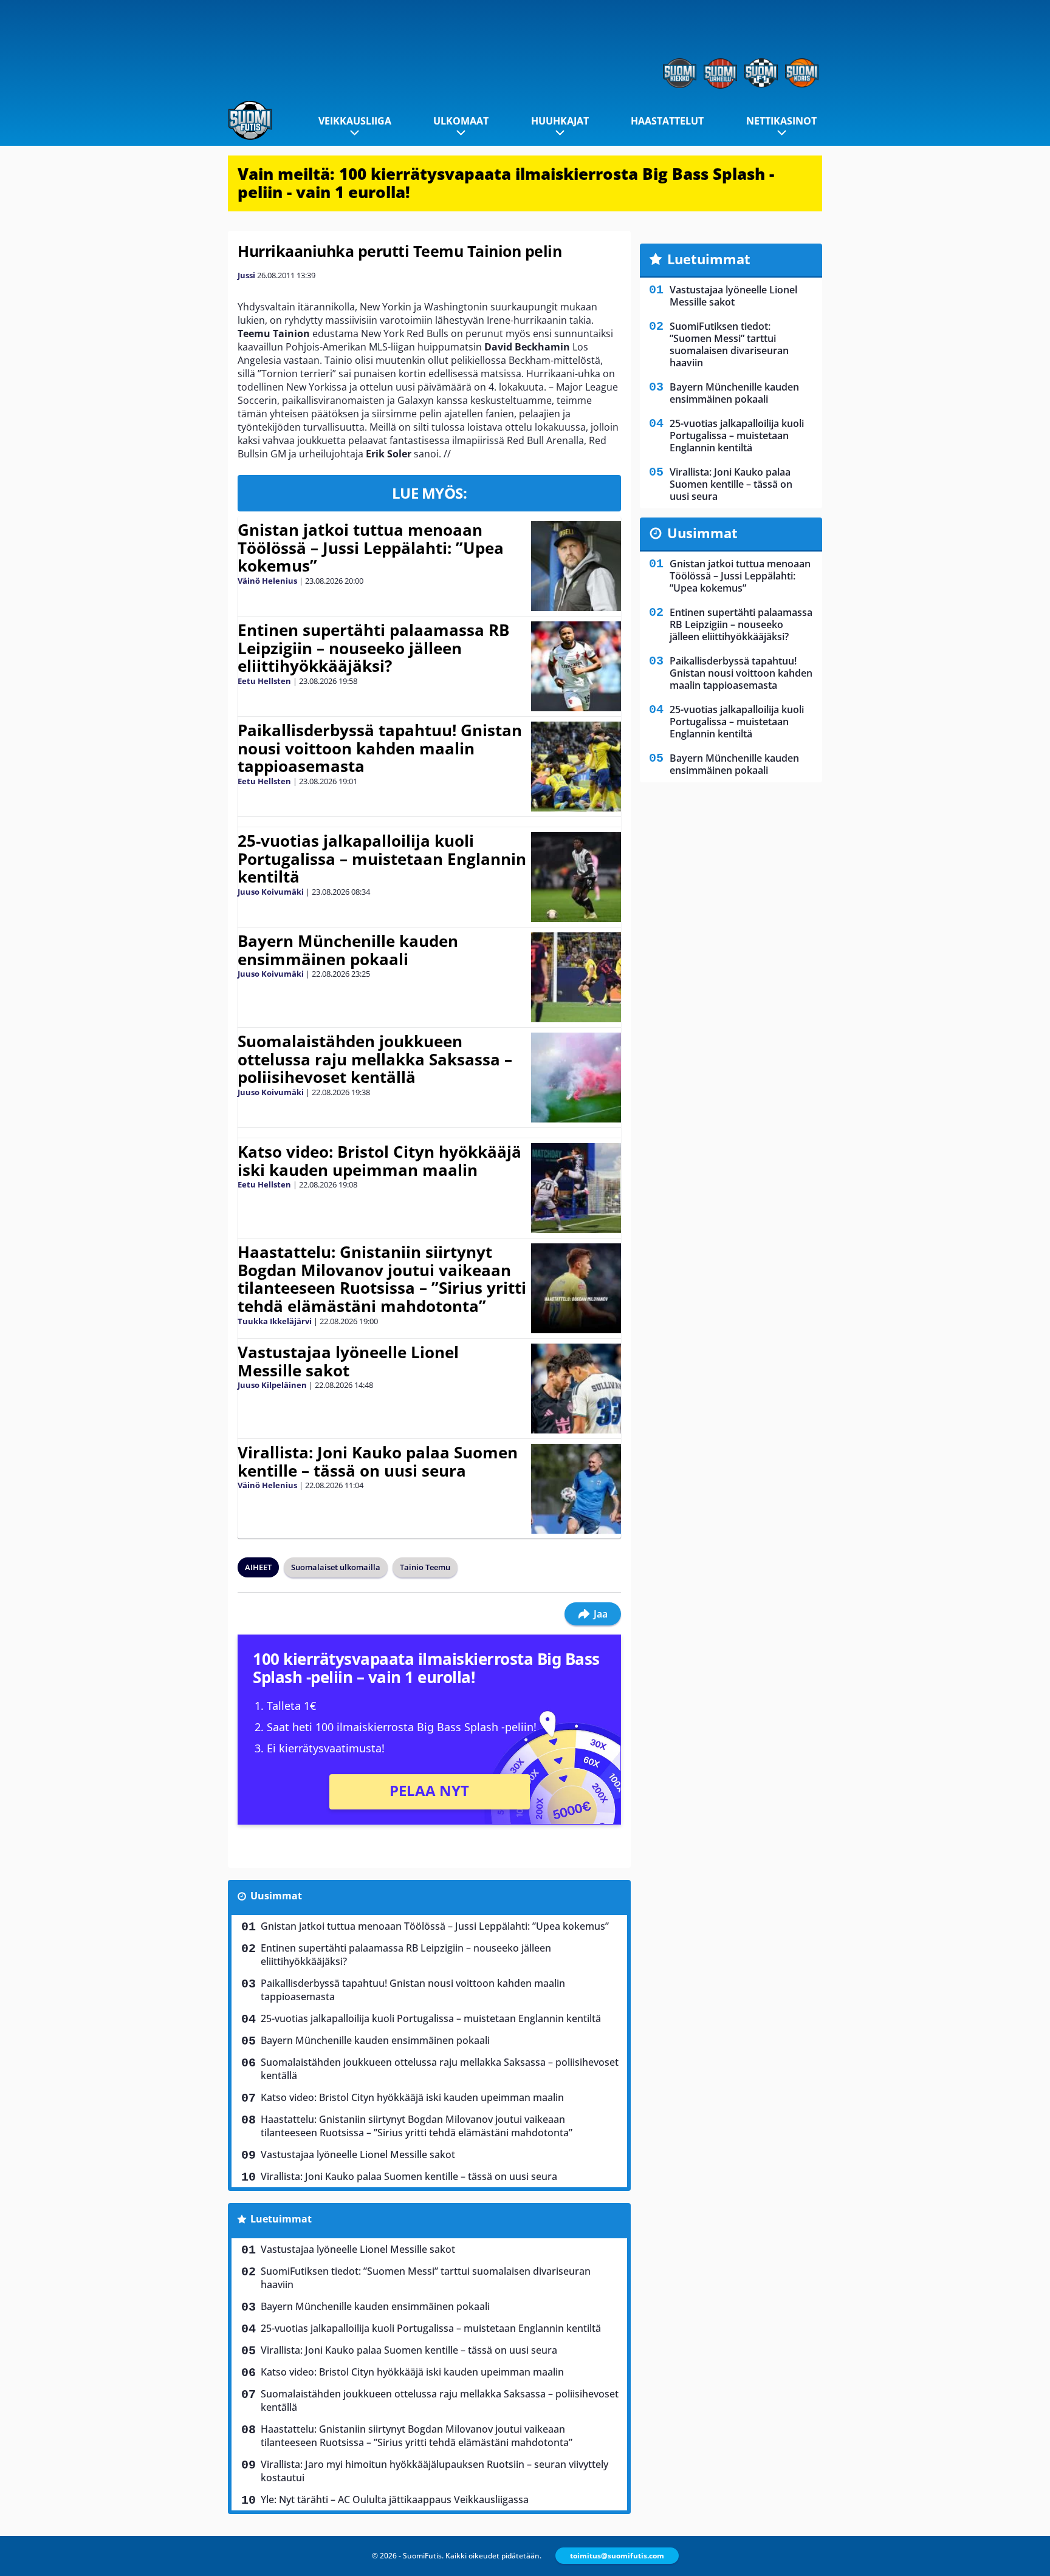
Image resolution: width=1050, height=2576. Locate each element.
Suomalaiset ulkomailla (336, 1567)
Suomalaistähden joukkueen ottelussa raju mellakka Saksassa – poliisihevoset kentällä (375, 1059)
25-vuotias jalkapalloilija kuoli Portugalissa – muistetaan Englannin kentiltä (382, 859)
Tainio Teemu (425, 1567)
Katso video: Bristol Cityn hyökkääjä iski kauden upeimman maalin (379, 1161)
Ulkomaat (461, 121)
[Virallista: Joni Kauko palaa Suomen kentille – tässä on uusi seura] (576, 1489)
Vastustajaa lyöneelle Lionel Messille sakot (348, 1361)
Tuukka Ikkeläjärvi (275, 1321)
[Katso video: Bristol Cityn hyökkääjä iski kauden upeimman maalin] (576, 1188)
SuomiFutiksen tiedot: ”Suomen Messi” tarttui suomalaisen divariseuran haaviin (426, 2278)
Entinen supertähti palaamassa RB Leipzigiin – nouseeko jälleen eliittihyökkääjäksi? (373, 648)
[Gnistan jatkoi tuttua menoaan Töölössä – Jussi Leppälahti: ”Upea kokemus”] (576, 566)
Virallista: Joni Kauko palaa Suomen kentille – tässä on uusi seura (378, 1461)
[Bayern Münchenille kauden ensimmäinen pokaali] (576, 977)
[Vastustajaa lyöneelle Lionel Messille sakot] (576, 1389)
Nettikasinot (781, 121)
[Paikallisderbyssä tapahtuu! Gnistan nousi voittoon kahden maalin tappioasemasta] (576, 767)
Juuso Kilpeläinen (272, 1385)
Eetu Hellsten (264, 681)
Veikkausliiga (355, 121)
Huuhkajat (560, 121)
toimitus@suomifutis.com (617, 2556)
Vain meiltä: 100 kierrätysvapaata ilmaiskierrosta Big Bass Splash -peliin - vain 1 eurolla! (506, 183)
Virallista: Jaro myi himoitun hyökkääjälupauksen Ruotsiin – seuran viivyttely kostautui (434, 2471)
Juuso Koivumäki (271, 892)
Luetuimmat (281, 2219)
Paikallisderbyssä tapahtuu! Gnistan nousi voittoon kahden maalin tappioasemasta (380, 748)
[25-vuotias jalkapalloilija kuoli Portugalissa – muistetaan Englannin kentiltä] (576, 877)
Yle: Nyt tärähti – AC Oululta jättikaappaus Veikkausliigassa (395, 2499)
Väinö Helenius (267, 581)
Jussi (246, 275)
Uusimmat (276, 1896)
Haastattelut (667, 121)
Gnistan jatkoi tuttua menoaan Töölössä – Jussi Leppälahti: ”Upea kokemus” (371, 548)
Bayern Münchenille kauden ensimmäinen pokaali (348, 950)
